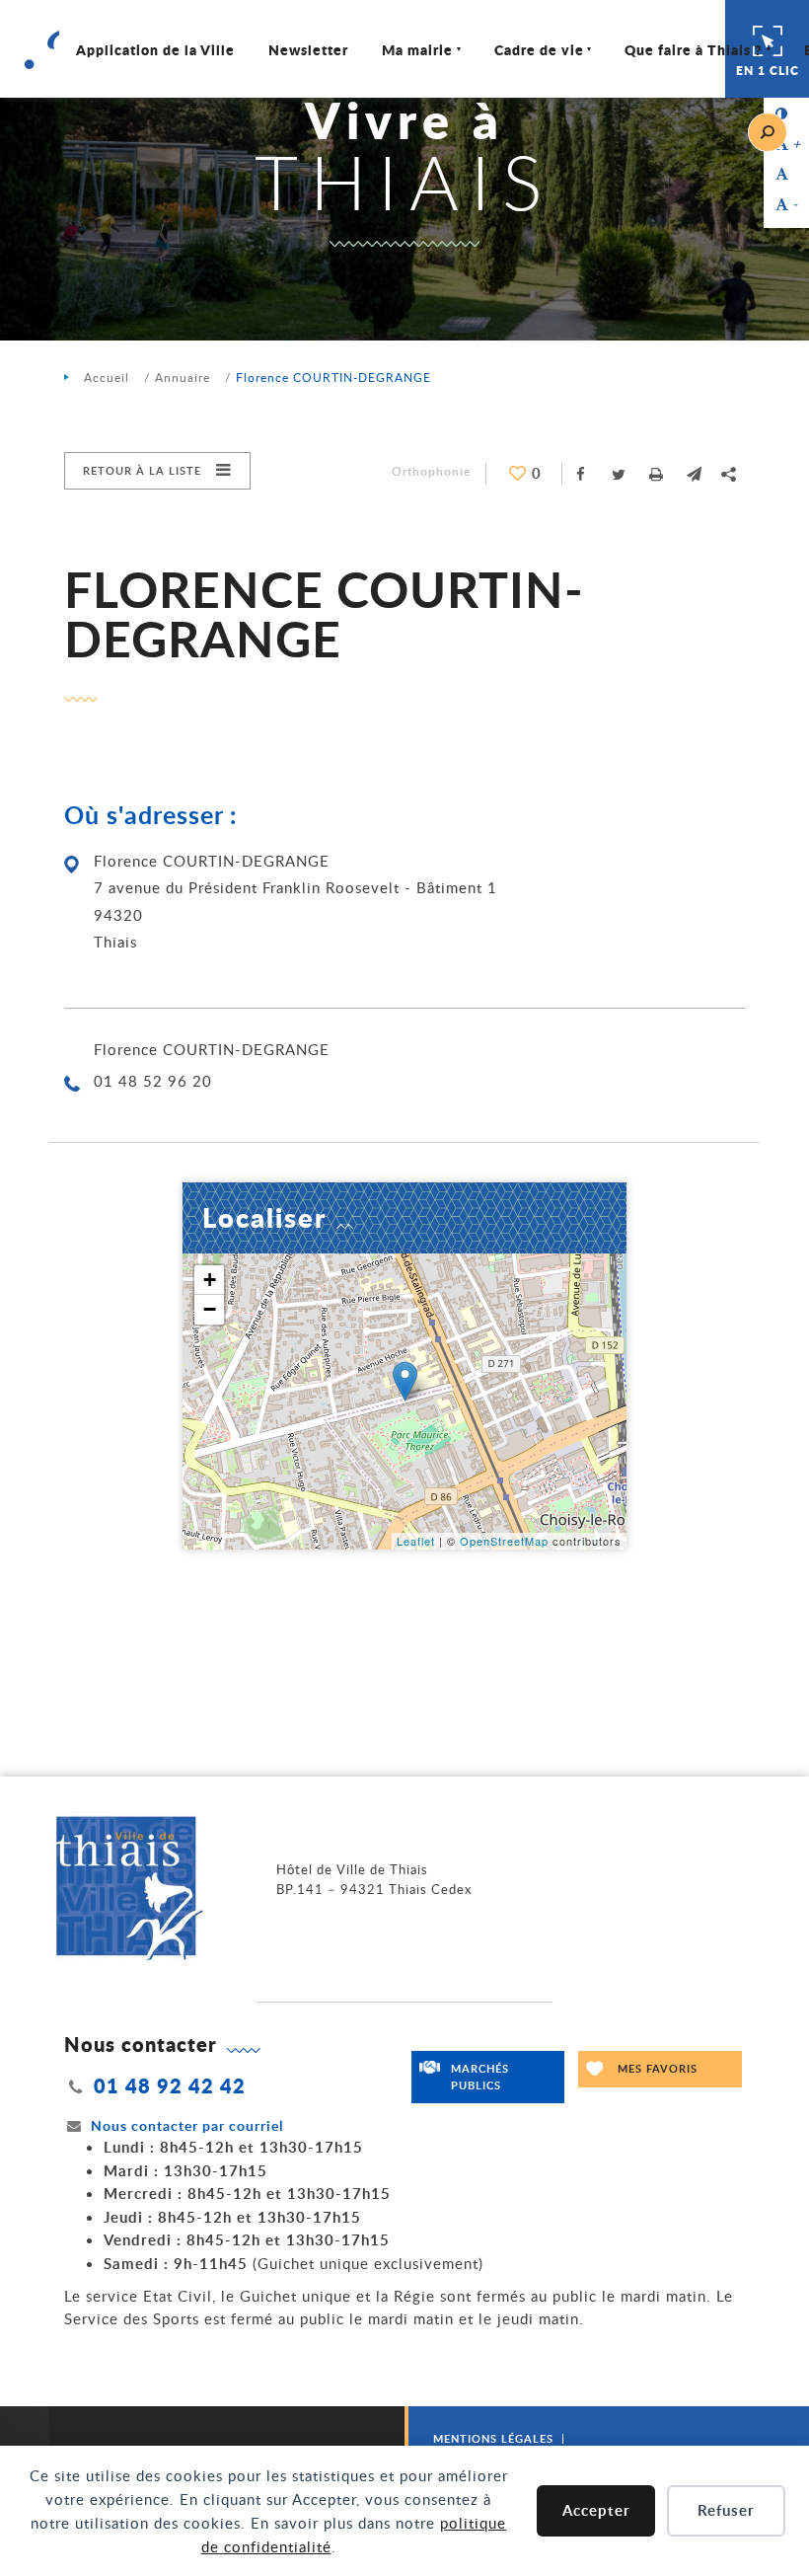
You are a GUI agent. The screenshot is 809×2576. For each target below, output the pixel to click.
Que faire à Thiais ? (694, 49)
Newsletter (308, 49)
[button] (694, 474)
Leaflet (416, 1541)
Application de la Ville (155, 49)
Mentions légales (493, 2438)
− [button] (210, 1309)
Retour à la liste (142, 470)
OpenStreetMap (504, 1541)
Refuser (726, 2510)
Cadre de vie (539, 49)
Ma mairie (417, 49)
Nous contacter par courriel (187, 2125)
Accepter (596, 2510)
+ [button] (210, 1280)
